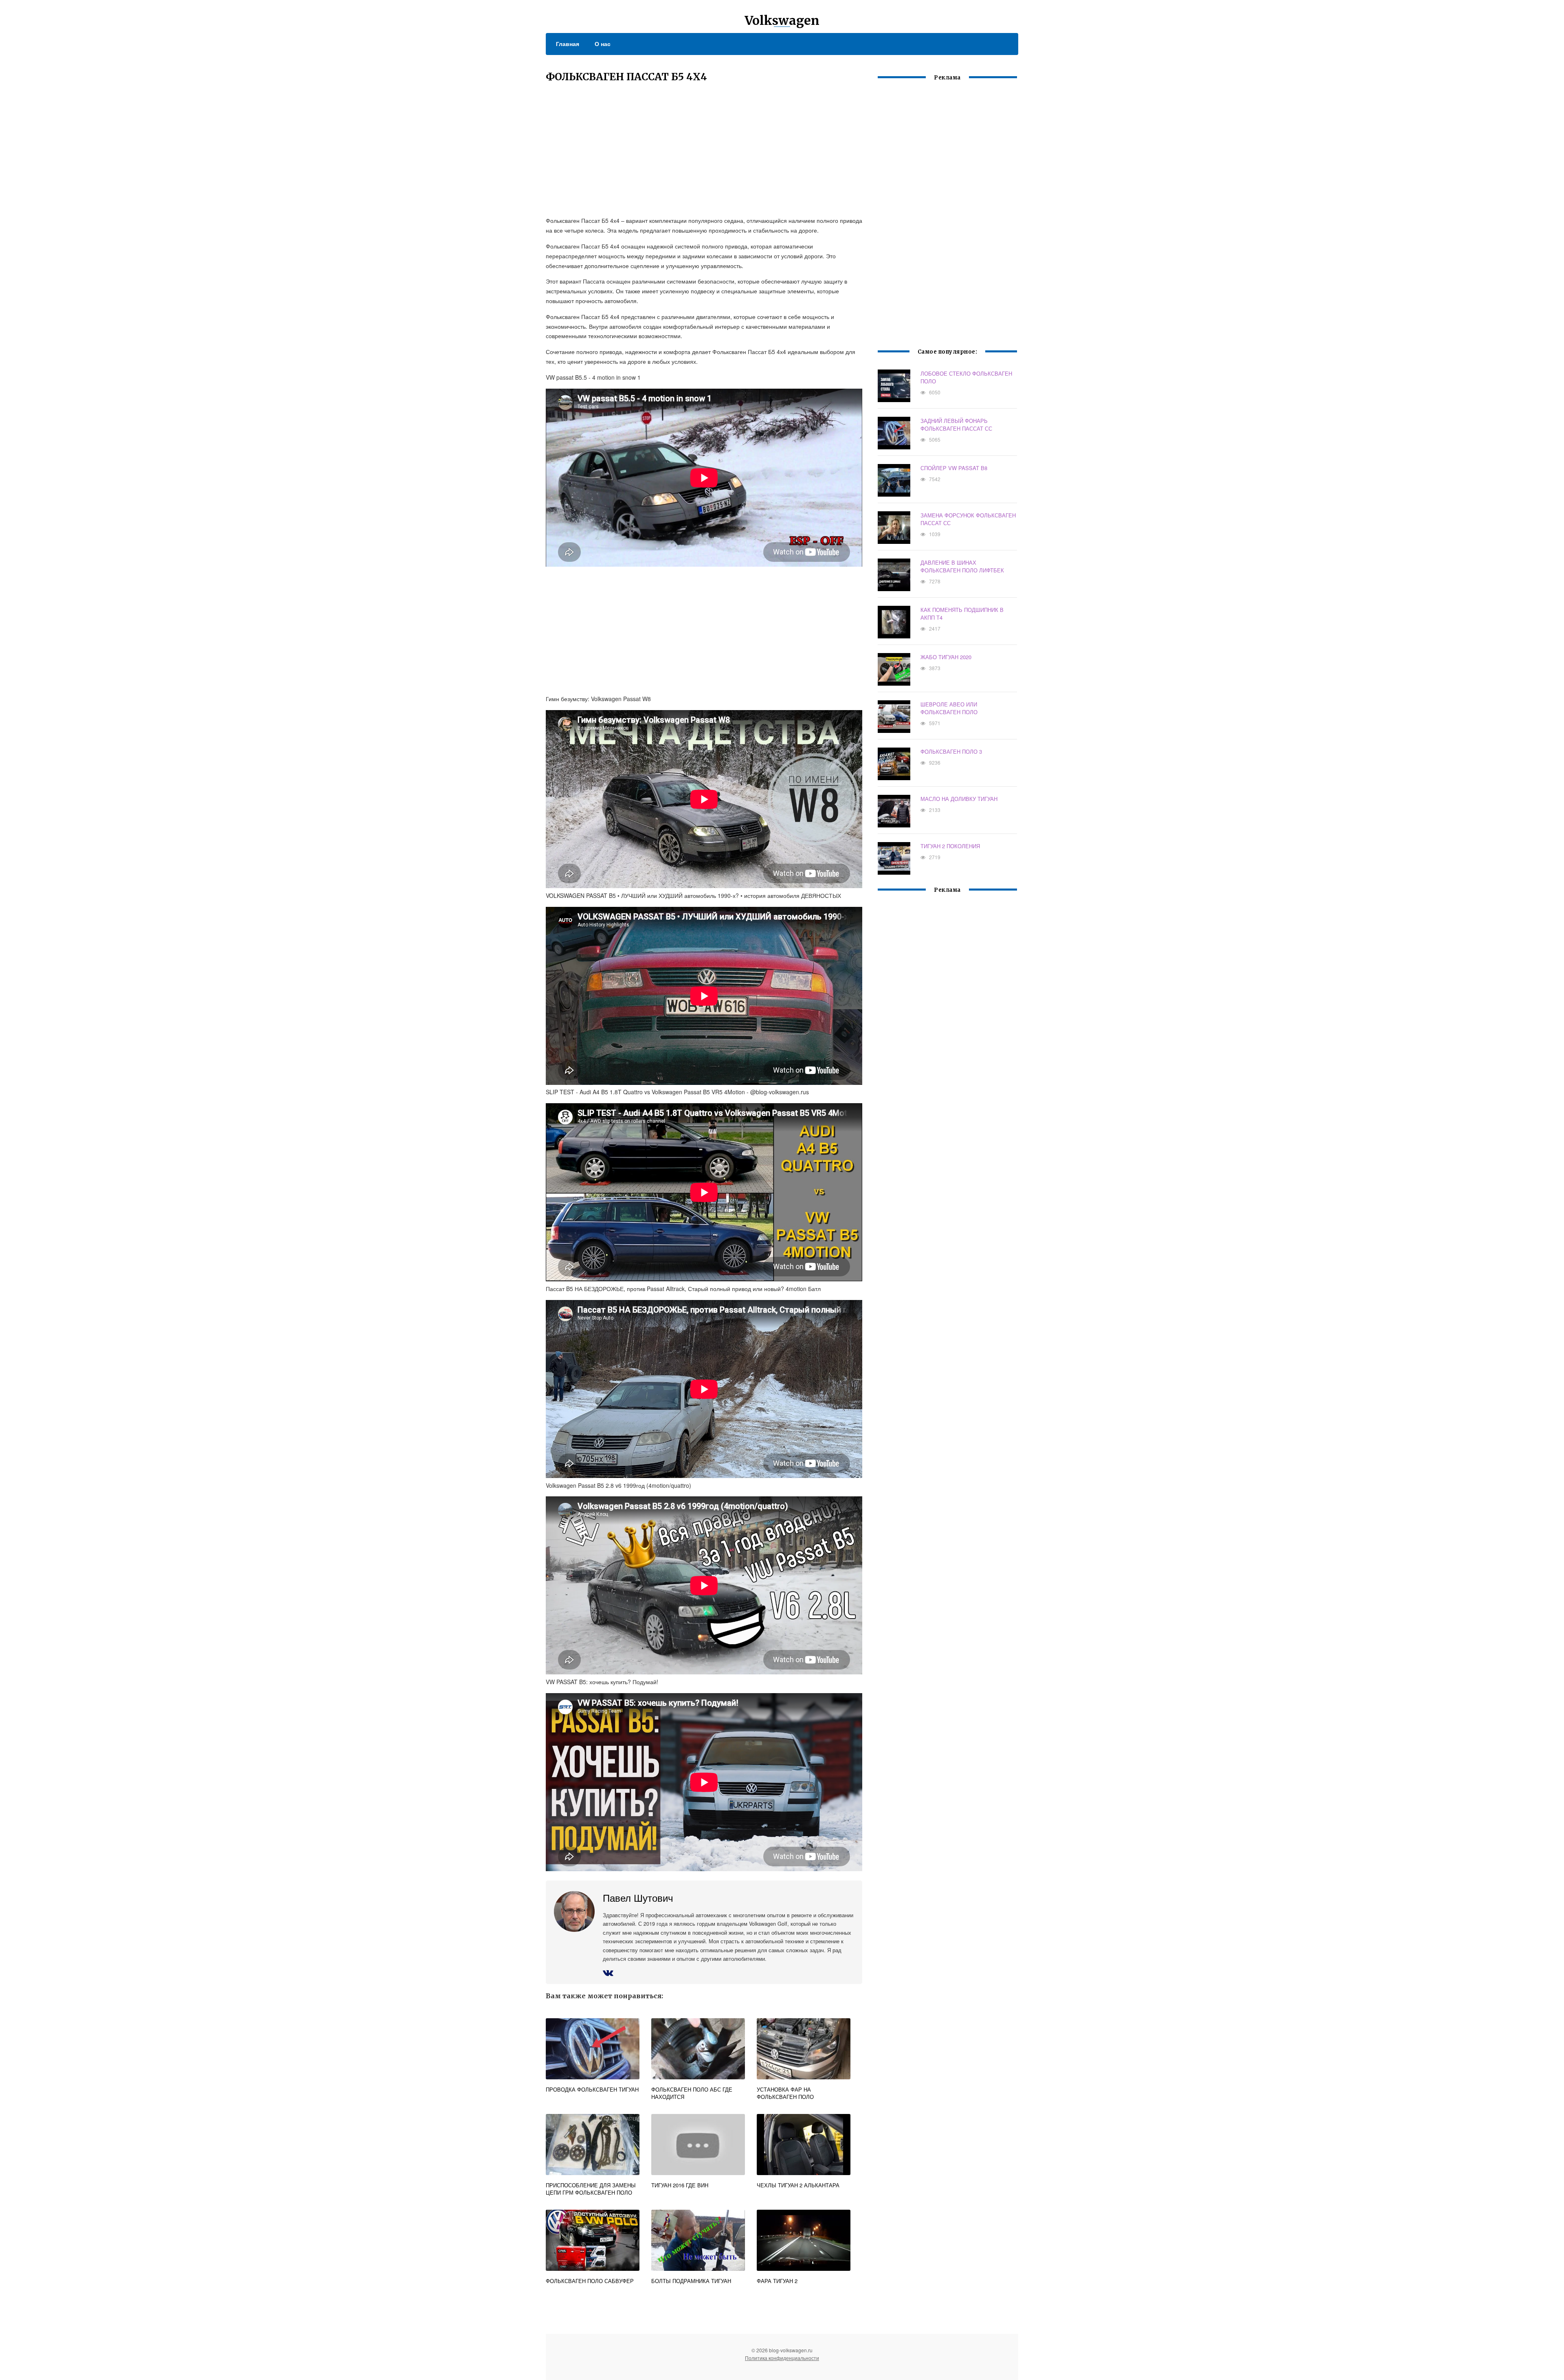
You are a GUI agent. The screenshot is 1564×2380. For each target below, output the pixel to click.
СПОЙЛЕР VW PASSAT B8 (954, 468)
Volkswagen (782, 20)
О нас (603, 44)
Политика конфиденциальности (782, 2358)
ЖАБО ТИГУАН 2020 (946, 657)
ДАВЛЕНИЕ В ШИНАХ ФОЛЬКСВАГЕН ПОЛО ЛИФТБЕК (962, 566)
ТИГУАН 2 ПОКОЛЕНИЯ (950, 846)
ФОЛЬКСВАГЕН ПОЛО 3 (951, 751)
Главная (568, 44)
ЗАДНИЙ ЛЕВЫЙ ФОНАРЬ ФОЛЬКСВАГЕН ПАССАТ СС (956, 425)
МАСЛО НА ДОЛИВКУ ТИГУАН (959, 799)
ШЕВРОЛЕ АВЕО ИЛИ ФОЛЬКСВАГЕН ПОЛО (949, 708)
